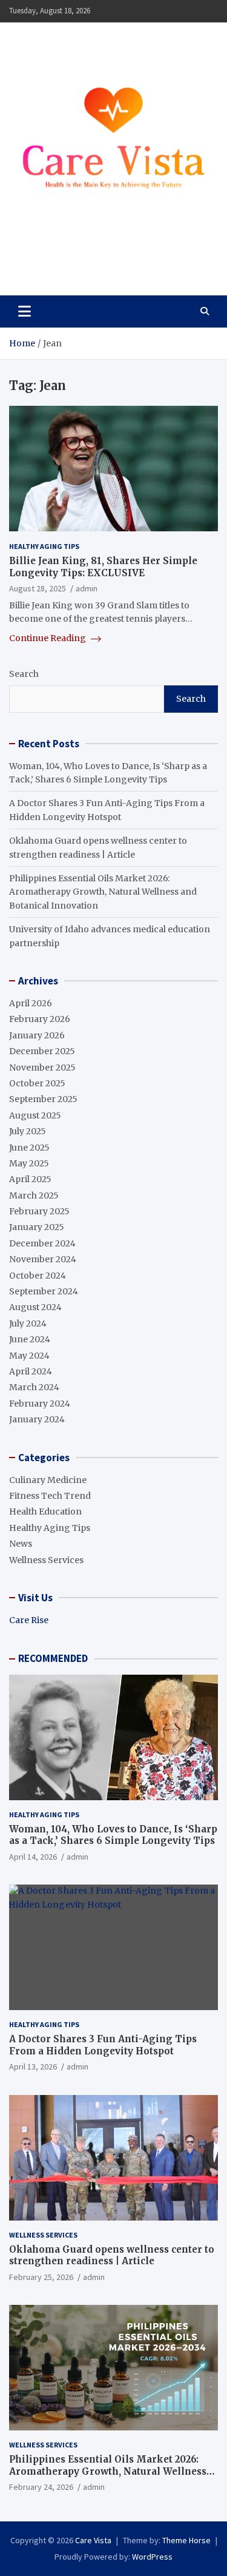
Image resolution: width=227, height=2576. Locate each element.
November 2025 (42, 1068)
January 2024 (37, 1419)
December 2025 (42, 1051)
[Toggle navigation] (25, 311)
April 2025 (30, 1179)
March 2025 (34, 1196)
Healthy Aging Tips (44, 546)
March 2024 (34, 1387)
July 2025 (28, 1131)
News (21, 1544)
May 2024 (29, 1356)
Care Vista (55, 259)
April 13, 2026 (33, 2067)
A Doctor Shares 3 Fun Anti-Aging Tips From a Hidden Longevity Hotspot (103, 2045)
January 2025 (37, 1227)
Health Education (45, 1512)
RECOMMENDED (53, 1658)
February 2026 (40, 1019)
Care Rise (29, 1620)
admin (87, 588)
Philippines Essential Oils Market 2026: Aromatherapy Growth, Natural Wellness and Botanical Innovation (103, 892)
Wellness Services (46, 1560)
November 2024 (43, 1259)
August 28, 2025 (38, 588)
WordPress (152, 2557)
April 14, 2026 (33, 1857)
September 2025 (43, 1099)
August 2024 (35, 1307)
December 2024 (42, 1243)
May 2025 (29, 1163)
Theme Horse (186, 2540)
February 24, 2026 (41, 2487)
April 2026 (31, 1003)
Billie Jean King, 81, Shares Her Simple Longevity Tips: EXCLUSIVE (103, 567)
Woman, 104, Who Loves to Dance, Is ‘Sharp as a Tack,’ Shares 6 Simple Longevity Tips (113, 1835)
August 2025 (35, 1115)
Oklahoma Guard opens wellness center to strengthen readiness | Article (112, 2255)
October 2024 (38, 1276)
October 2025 (37, 1083)
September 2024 (44, 1291)
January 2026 (37, 1035)
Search (24, 674)
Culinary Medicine (48, 1480)
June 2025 (29, 1148)
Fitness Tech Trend (50, 1496)
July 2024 (28, 1323)
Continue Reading (48, 638)
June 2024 (30, 1339)
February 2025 (39, 1211)
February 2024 (40, 1404)
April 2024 (31, 1371)
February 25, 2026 (41, 2277)
